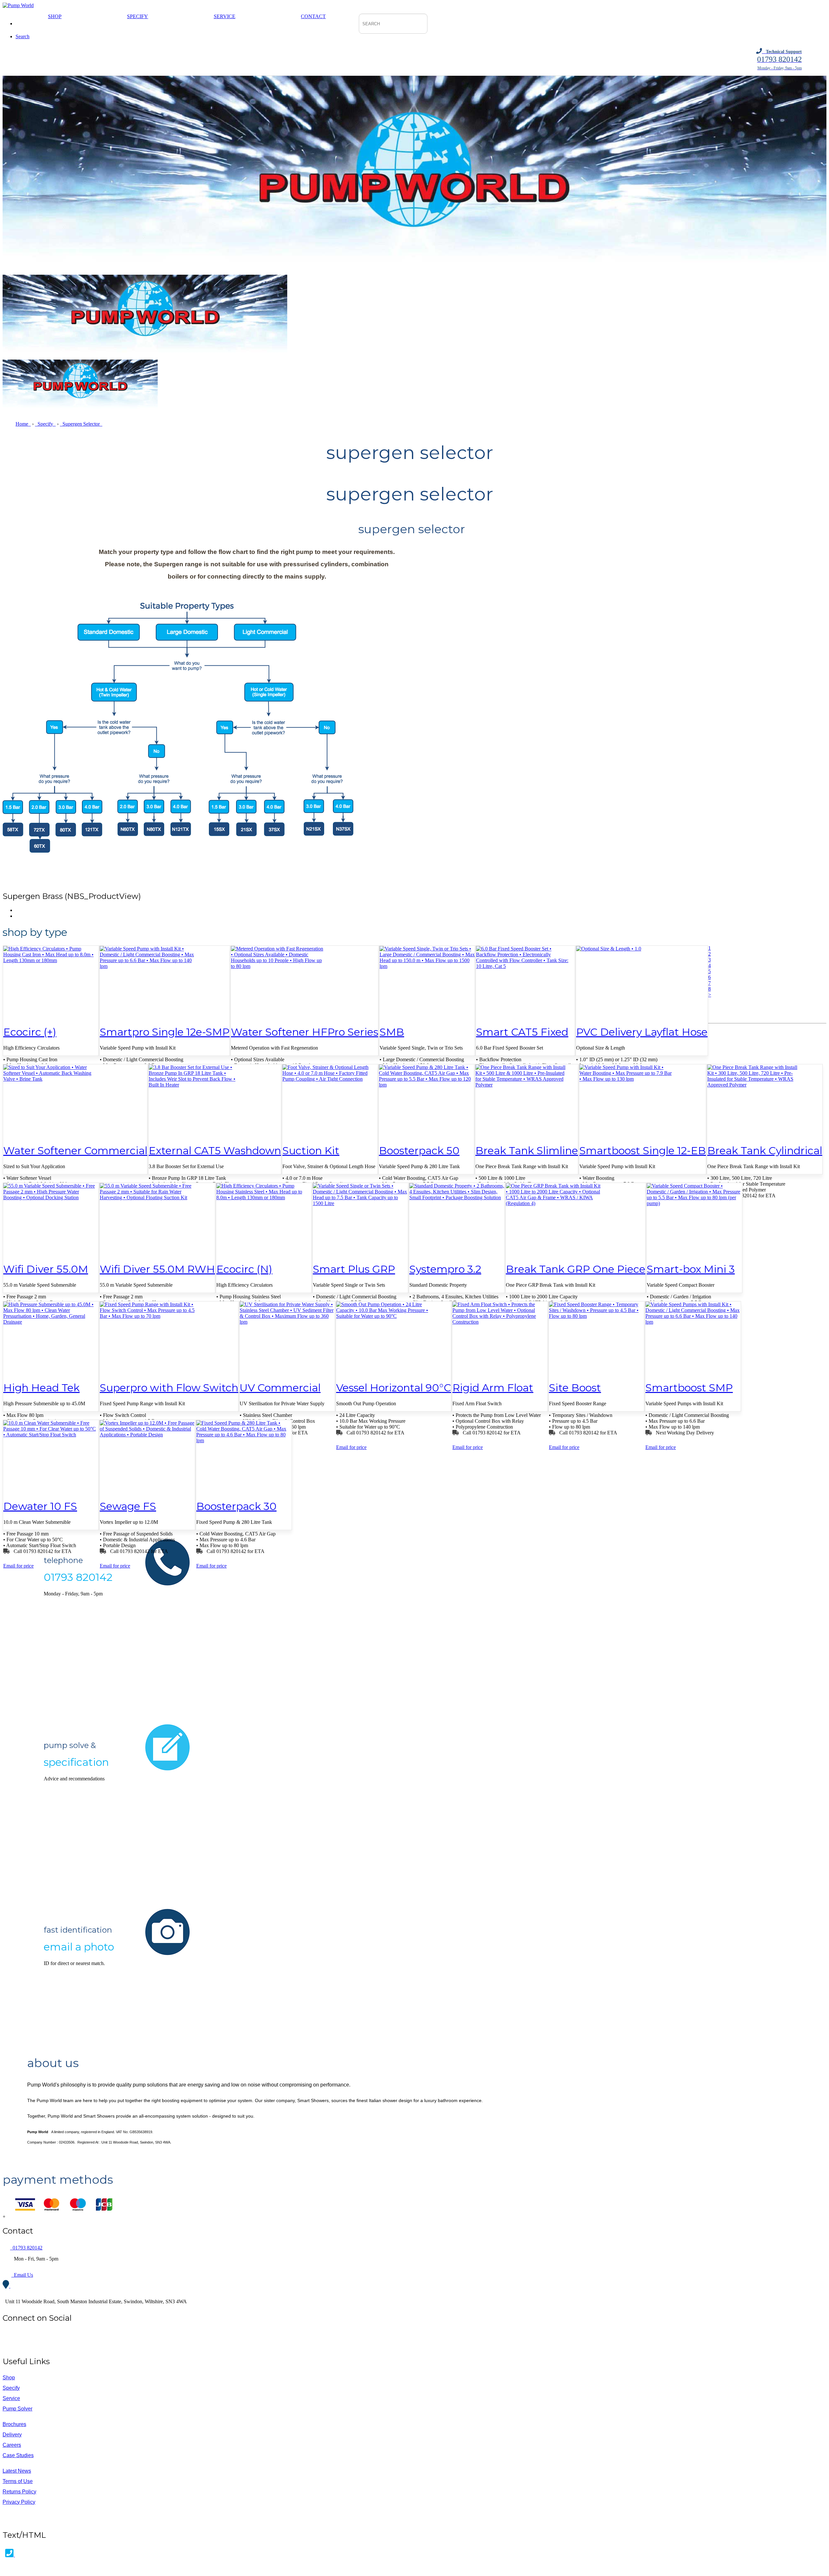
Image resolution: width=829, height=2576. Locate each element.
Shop (55, 16)
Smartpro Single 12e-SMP (165, 1032)
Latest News (17, 2471)
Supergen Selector (81, 424)
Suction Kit (311, 1150)
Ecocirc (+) (30, 1032)
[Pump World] (18, 5)
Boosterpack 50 (419, 1150)
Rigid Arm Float (493, 1388)
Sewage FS (128, 1506)
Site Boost (575, 1388)
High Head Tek (41, 1388)
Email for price (351, 1447)
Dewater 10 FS (40, 1506)
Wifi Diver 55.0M (46, 1269)
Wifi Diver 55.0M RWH (157, 1269)
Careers (12, 2445)
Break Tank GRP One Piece (576, 1269)
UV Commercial (280, 1388)
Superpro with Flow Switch (169, 1388)
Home (23, 424)
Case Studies (18, 2455)
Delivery (12, 2435)
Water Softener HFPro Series (305, 1032)
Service (225, 16)
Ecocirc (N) (244, 1269)
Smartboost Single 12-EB (643, 1150)
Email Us (22, 2275)
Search (23, 36)
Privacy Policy (19, 2502)
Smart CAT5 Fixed (522, 1032)
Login (9, 2521)
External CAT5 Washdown (215, 1150)
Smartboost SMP (689, 1388)
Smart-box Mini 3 (691, 1269)
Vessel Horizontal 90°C (394, 1388)
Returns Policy (19, 2492)
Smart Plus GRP (354, 1269)
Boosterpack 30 (236, 1506)
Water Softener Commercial (75, 1150)
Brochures (14, 2424)
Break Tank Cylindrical (765, 1150)
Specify (137, 16)
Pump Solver (17, 2409)
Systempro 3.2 (445, 1269)
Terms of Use (18, 2481)
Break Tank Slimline (527, 1150)
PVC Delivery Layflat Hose (642, 1032)
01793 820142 (26, 2248)
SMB (392, 1032)
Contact (313, 16)
